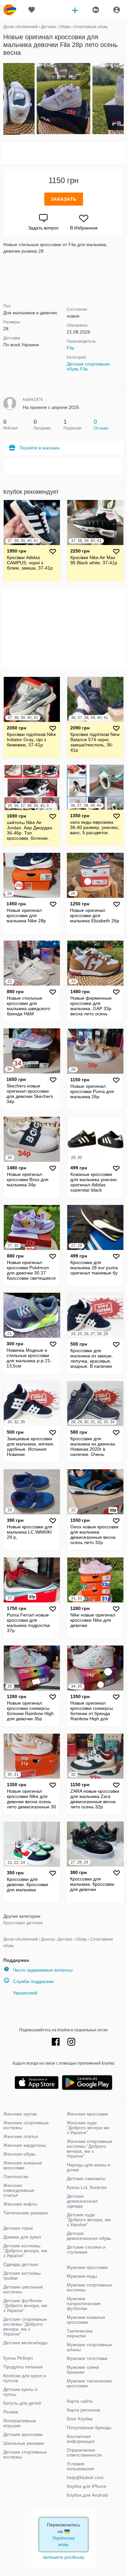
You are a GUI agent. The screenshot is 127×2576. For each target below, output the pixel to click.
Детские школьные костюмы (23, 2289)
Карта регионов (83, 2410)
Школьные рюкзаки (24, 2443)
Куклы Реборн (18, 2358)
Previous (4, 99)
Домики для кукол (22, 2237)
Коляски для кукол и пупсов (25, 2378)
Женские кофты (20, 2204)
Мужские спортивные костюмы (89, 2287)
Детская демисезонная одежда (82, 2201)
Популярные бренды (89, 2428)
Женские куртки (20, 2114)
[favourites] (32, 10)
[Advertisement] (63, 153)
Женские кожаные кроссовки (23, 2165)
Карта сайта (80, 2401)
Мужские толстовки (87, 2358)
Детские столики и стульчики (86, 2249)
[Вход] (117, 10)
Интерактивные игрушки (20, 2423)
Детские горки (18, 2228)
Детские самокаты (86, 2178)
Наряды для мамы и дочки (89, 2167)
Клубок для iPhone (86, 2486)
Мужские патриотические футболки (84, 2303)
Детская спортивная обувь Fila (88, 366)
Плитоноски (16, 2177)
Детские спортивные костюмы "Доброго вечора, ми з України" (25, 2326)
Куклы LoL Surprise (87, 2187)
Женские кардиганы (25, 2145)
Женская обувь (19, 2154)
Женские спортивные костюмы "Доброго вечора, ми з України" (90, 2149)
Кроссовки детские (23, 1923)
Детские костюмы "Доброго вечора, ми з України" (25, 2251)
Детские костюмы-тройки (23, 2276)
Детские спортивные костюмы (25, 2454)
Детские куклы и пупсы (20, 2392)
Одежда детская (21, 2264)
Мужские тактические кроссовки (89, 2383)
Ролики (11, 2412)
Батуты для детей (22, 2403)
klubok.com (10, 10)
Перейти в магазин (39, 448)
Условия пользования (80, 2466)
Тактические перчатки (80, 2333)
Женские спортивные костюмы (26, 2125)
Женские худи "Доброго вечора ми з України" (88, 2128)
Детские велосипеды (25, 2343)
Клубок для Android (87, 2495)
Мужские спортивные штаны (89, 2347)
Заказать (64, 199)
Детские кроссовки (23, 2434)
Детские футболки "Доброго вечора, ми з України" (25, 2305)
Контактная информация (81, 2439)
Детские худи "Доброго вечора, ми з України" (89, 2220)
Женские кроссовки (87, 2114)
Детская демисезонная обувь (89, 2236)
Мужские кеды (82, 2276)
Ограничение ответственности (84, 2452)
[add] (75, 10)
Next (123, 99)
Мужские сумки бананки (83, 2370)
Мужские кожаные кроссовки (86, 2320)
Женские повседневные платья (19, 2190)
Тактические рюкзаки (26, 2213)
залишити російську (63, 2557)
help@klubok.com (85, 2477)
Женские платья (21, 2136)
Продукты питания (23, 2367)
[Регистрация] (95, 10)
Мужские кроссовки (87, 2267)
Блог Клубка (80, 2419)
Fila (71, 348)
